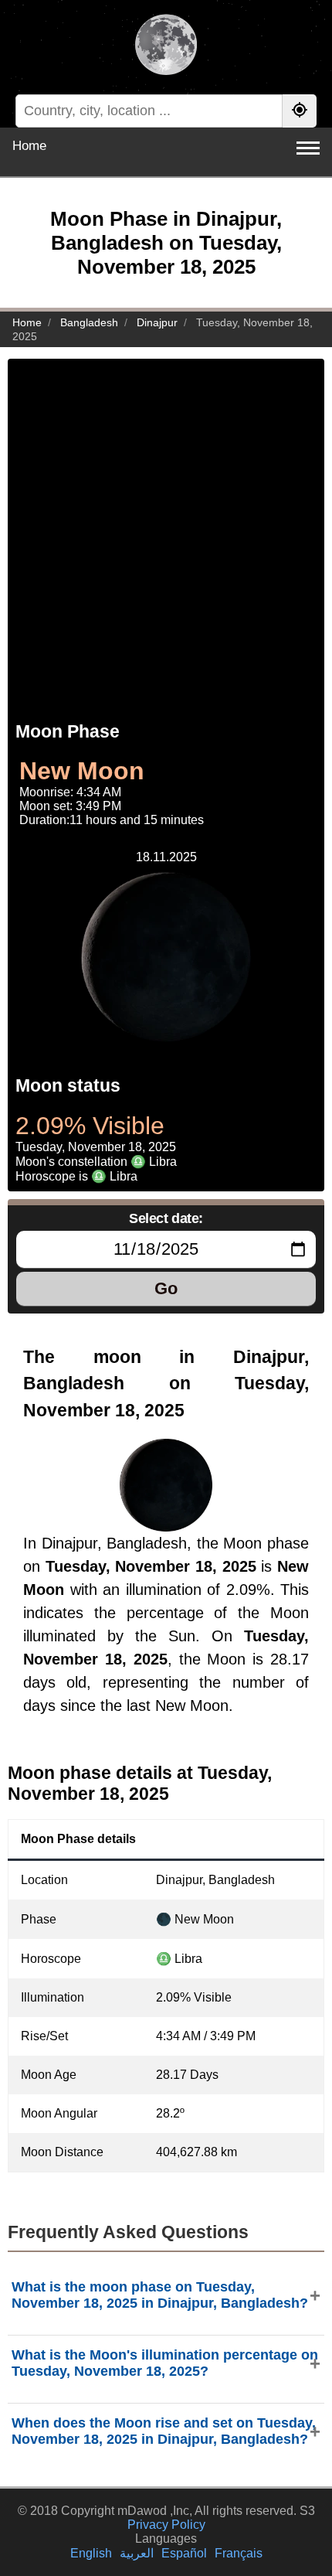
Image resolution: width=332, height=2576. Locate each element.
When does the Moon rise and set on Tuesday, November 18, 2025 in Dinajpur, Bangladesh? (164, 2431)
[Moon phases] (166, 46)
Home (29, 146)
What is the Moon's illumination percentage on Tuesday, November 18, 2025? (165, 2363)
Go (166, 1288)
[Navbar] (308, 148)
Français (239, 2553)
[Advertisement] (166, 525)
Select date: (166, 1218)
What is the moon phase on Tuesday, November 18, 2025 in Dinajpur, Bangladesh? (160, 2295)
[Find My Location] (300, 111)
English (91, 2553)
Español (184, 2553)
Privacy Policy (166, 2525)
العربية (137, 2553)
